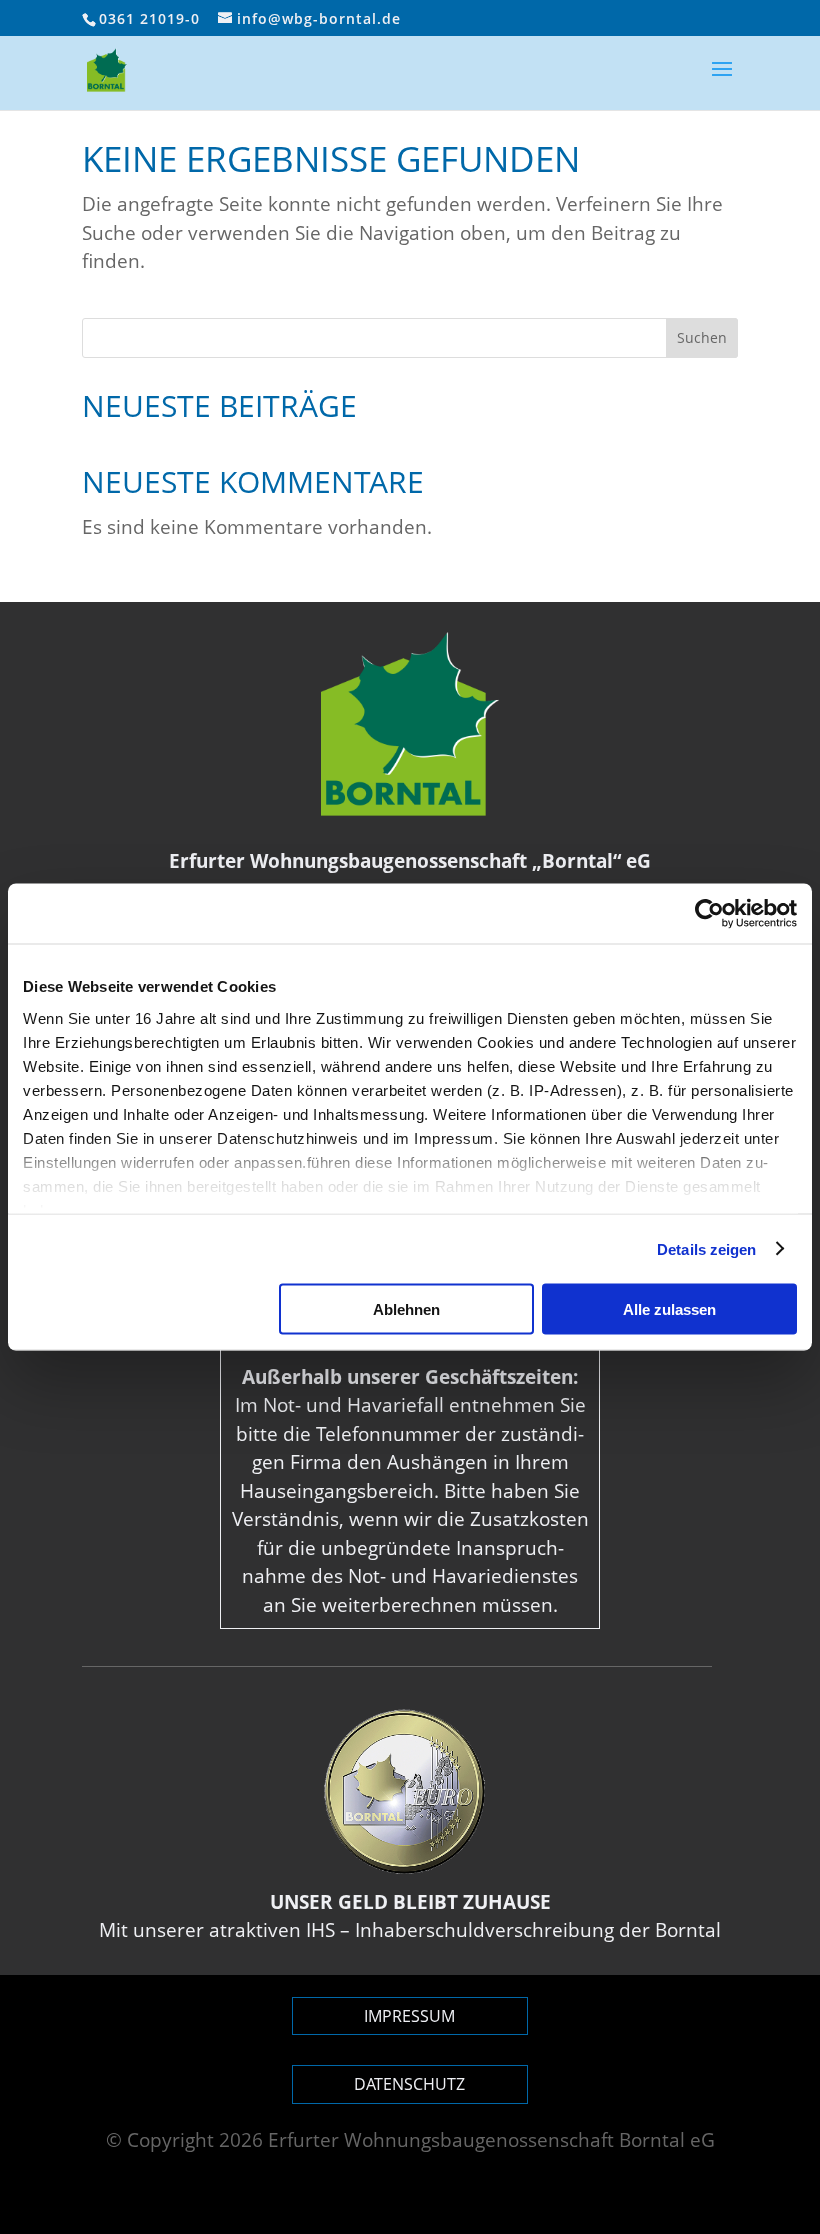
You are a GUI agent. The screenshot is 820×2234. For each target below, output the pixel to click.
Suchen (702, 337)
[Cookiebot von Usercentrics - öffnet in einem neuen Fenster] (709, 914)
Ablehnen (406, 1309)
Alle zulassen (669, 1309)
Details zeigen (706, 1248)
